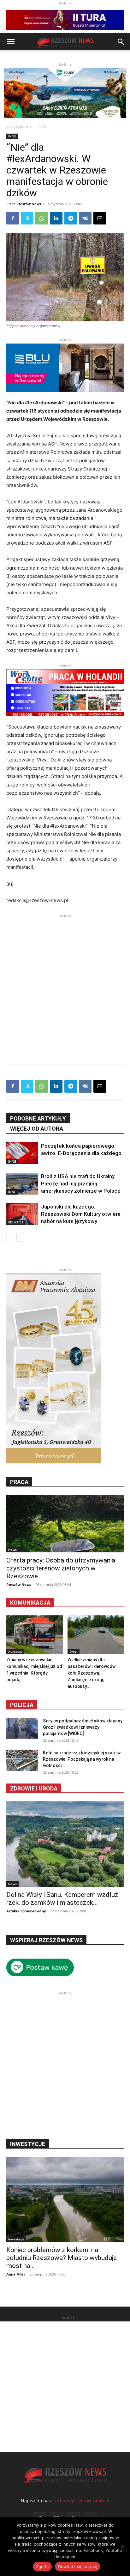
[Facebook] (13, 218)
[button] (11, 42)
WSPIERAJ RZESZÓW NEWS (46, 1940)
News (12, 1550)
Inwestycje (16, 2239)
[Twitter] (27, 218)
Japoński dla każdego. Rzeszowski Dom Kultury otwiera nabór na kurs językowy (81, 1214)
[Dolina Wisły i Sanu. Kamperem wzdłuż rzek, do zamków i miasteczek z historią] (65, 1844)
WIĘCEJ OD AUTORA (37, 1129)
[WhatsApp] (42, 218)
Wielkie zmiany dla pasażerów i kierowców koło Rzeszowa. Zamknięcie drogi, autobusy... (92, 1673)
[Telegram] (71, 218)
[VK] (85, 218)
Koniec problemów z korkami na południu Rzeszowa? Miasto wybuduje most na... (62, 2258)
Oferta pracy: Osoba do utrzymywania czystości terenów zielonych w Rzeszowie (61, 1568)
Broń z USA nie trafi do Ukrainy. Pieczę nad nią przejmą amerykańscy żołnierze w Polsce (81, 1184)
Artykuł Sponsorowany (26, 1911)
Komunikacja (30, 1603)
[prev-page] (10, 1237)
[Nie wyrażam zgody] (122, 2547)
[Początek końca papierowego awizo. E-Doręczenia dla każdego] (22, 1153)
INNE (42, 126)
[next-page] (20, 1237)
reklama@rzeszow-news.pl (81, 2500)
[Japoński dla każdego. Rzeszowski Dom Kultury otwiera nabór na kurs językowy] (22, 1214)
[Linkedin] (56, 218)
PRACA (19, 1482)
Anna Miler (16, 2274)
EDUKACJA (16, 1222)
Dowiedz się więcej (78, 2567)
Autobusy (15, 1651)
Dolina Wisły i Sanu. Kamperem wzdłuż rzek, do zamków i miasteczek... (62, 1899)
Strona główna (19, 126)
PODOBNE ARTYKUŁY (38, 1118)
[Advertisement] (65, 985)
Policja (22, 1705)
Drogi (74, 1651)
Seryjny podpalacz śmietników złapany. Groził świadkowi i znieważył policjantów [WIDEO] (83, 1727)
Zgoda (42, 2567)
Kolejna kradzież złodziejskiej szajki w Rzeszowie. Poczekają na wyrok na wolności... (82, 1759)
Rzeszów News (29, 204)
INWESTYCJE (28, 2144)
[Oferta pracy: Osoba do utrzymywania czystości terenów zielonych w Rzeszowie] (65, 1524)
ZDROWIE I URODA (34, 1788)
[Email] (100, 218)
